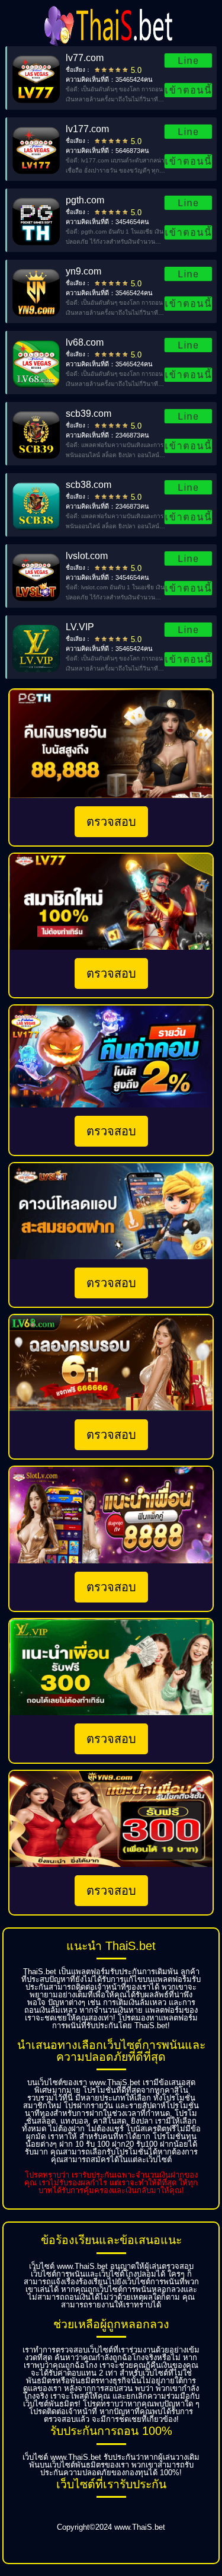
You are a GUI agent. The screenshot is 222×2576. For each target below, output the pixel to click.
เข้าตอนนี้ (188, 90)
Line (188, 60)
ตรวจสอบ (111, 822)
